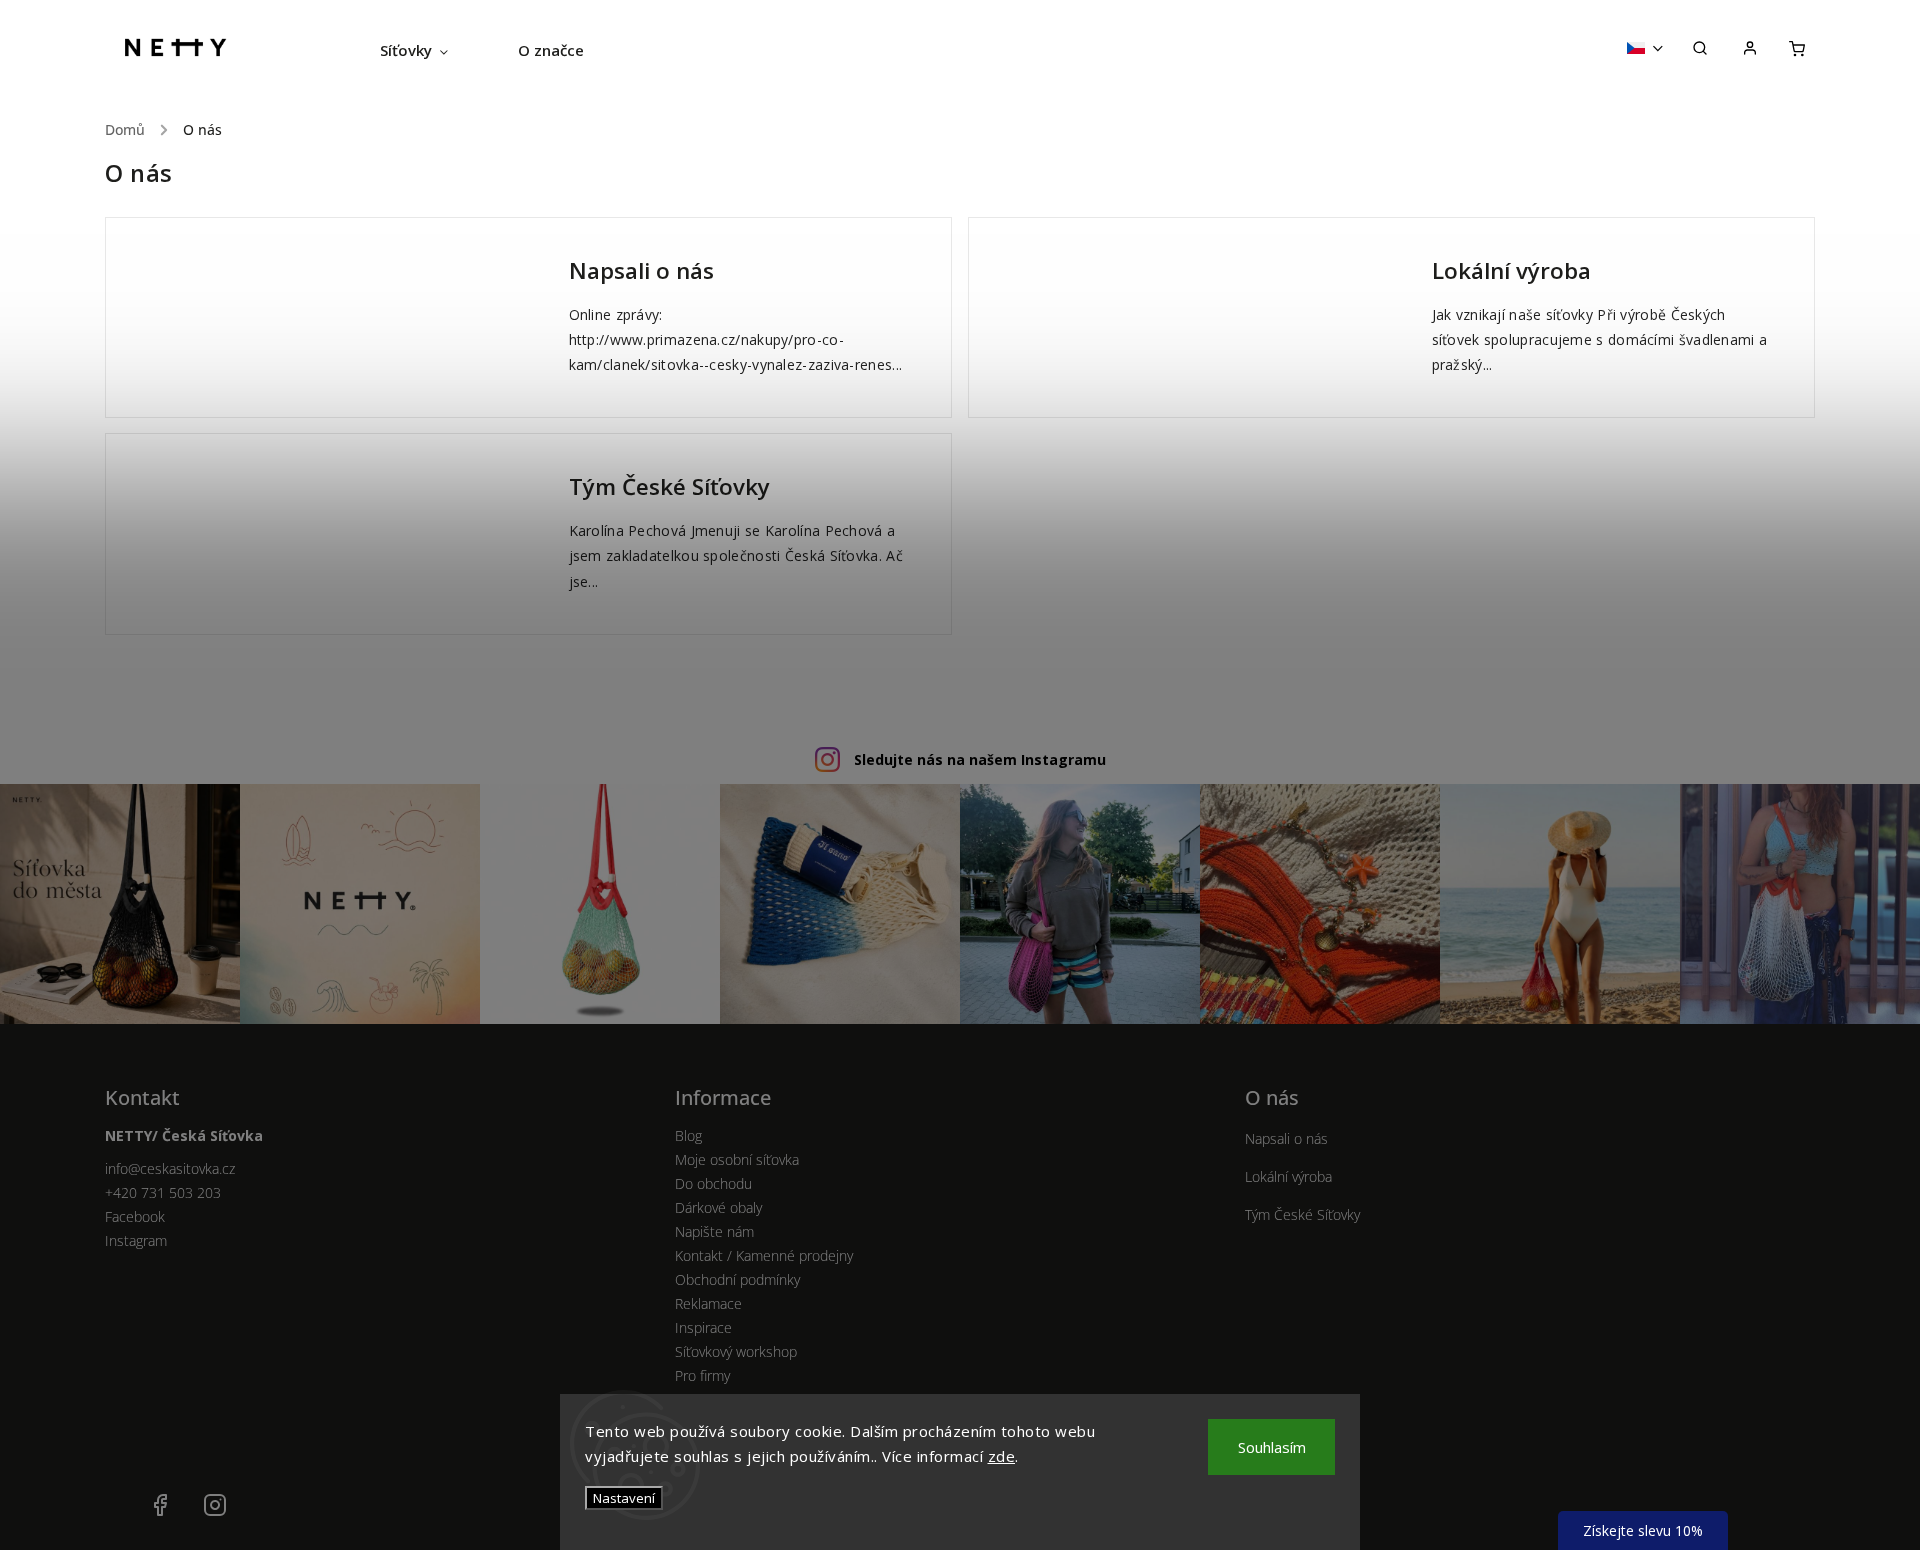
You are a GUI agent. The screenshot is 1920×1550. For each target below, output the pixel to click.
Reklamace (708, 1303)
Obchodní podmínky (737, 1279)
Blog (688, 1135)
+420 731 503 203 (163, 1192)
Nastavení (624, 1498)
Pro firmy (702, 1375)
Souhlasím (1272, 1447)
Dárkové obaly (718, 1207)
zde (1002, 1456)
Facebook (135, 1216)
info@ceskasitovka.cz (170, 1168)
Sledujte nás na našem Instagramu (980, 759)
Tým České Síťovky (669, 486)
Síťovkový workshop (736, 1351)
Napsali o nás (641, 270)
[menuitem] (431, 50)
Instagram (136, 1240)
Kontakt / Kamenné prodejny (764, 1255)
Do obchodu (713, 1183)
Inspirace (703, 1327)
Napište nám (714, 1231)
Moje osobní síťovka (737, 1159)
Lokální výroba (1511, 270)
